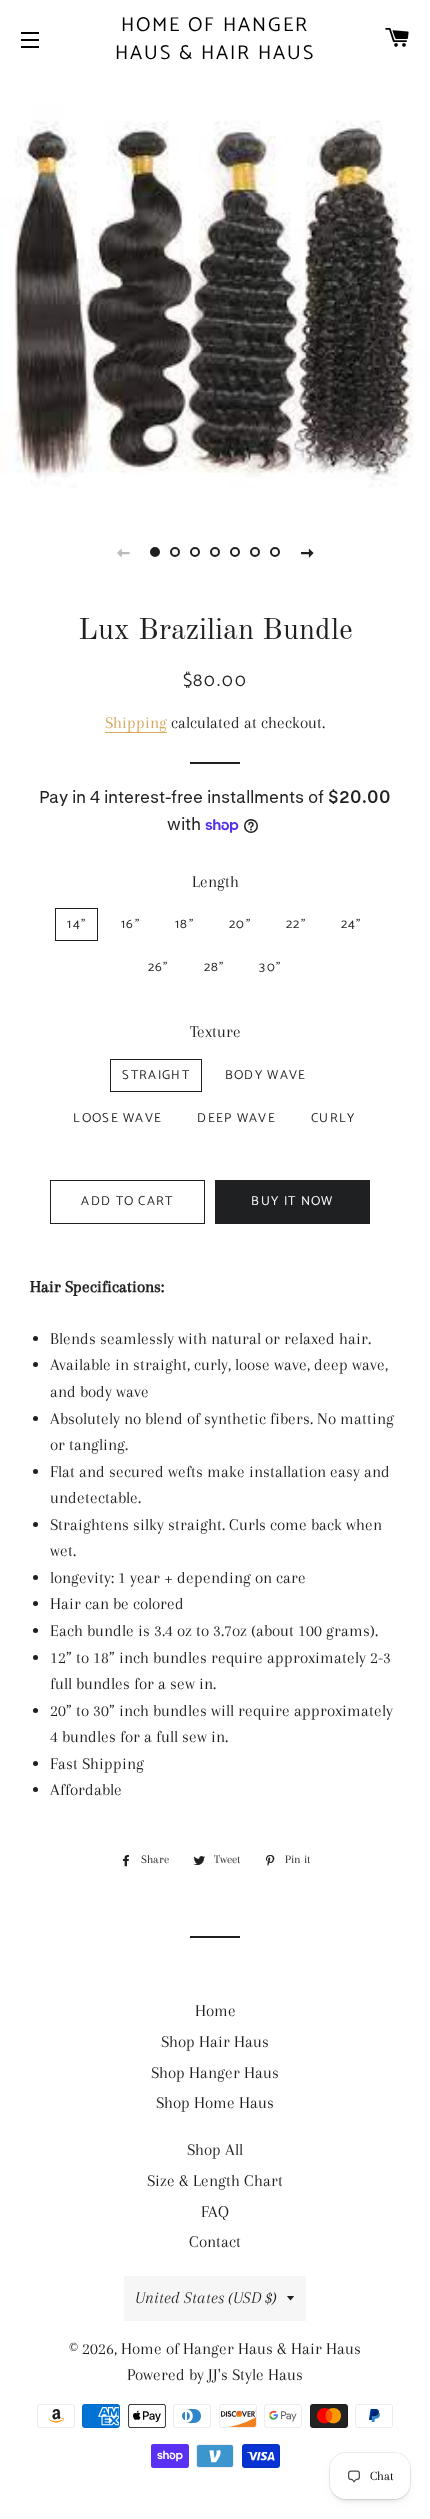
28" (214, 967)
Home (215, 2010)
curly (333, 1118)
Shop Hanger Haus (215, 2072)
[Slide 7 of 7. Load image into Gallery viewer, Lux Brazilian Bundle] (275, 552)
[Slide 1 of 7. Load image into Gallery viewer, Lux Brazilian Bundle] (155, 552)
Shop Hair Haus (215, 2041)
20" (240, 924)
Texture (215, 1031)
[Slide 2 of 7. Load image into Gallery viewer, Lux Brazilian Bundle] (175, 552)
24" (351, 924)
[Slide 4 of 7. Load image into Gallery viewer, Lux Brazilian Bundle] (215, 552)
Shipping (136, 722)
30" (270, 967)
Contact (215, 2241)
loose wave (117, 1118)
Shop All (215, 2149)
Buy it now (292, 1201)
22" (296, 924)
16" (130, 924)
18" (184, 924)
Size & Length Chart (215, 2180)
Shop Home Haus (215, 2102)
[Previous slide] (123, 552)
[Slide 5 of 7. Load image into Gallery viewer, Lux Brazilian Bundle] (235, 552)
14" (76, 924)
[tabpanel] (215, 290)
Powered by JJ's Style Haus (215, 2374)
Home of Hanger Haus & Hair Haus (215, 40)
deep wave (236, 1118)
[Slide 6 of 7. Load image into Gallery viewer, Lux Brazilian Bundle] (255, 552)
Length (215, 881)
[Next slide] (307, 552)
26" (158, 967)
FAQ (215, 2211)
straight (155, 1075)
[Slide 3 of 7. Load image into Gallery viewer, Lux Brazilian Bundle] (195, 552)
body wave (266, 1075)
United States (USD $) (206, 2297)
